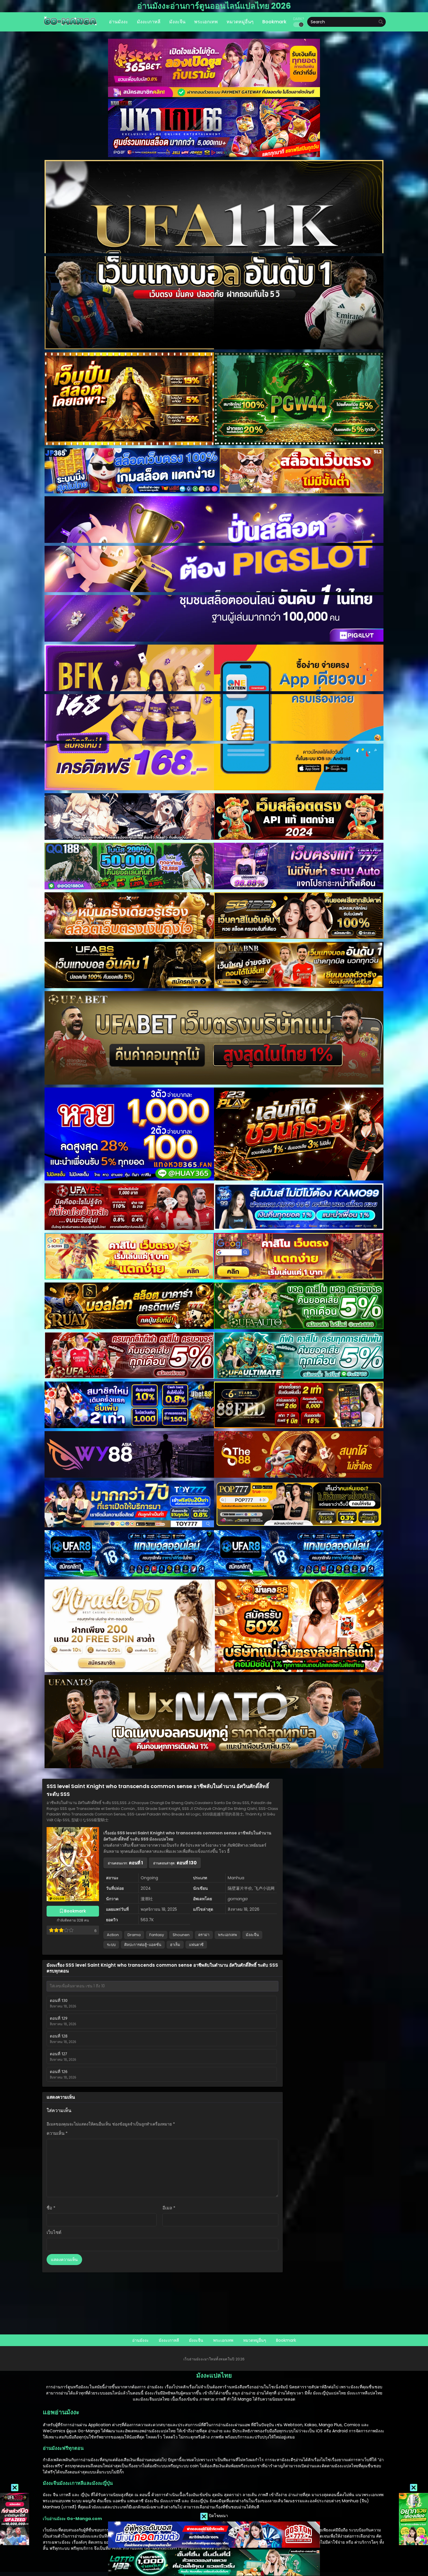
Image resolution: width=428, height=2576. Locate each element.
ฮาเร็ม (175, 1945)
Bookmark (286, 2340)
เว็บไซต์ (54, 2232)
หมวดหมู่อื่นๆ (255, 2340)
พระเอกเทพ (228, 1935)
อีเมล (169, 2208)
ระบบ (111, 1945)
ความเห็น (57, 2133)
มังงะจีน (252, 1935)
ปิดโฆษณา (218, 2516)
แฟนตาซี (196, 1945)
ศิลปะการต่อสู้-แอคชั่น (143, 1945)
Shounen (181, 1935)
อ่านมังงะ (140, 2340)
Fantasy (157, 1935)
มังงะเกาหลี (169, 2340)
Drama (134, 1935)
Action (113, 1935)
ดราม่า (204, 1935)
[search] (381, 22)
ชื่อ (51, 2208)
